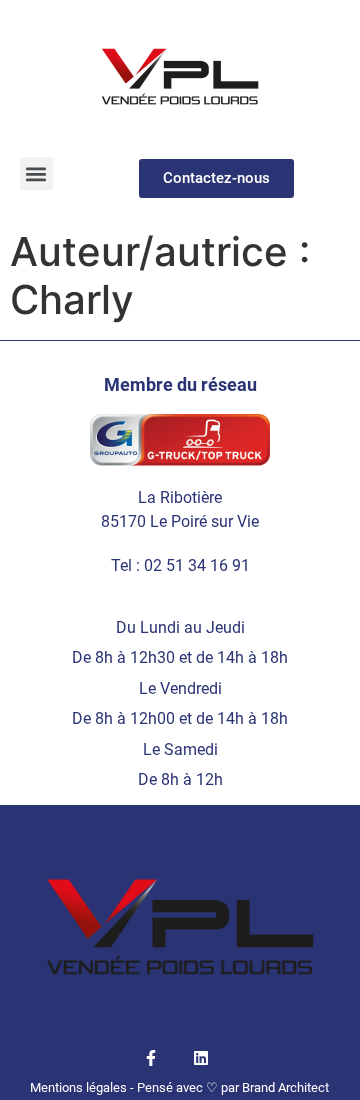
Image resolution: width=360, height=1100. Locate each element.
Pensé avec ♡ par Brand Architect (233, 1087)
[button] (36, 173)
